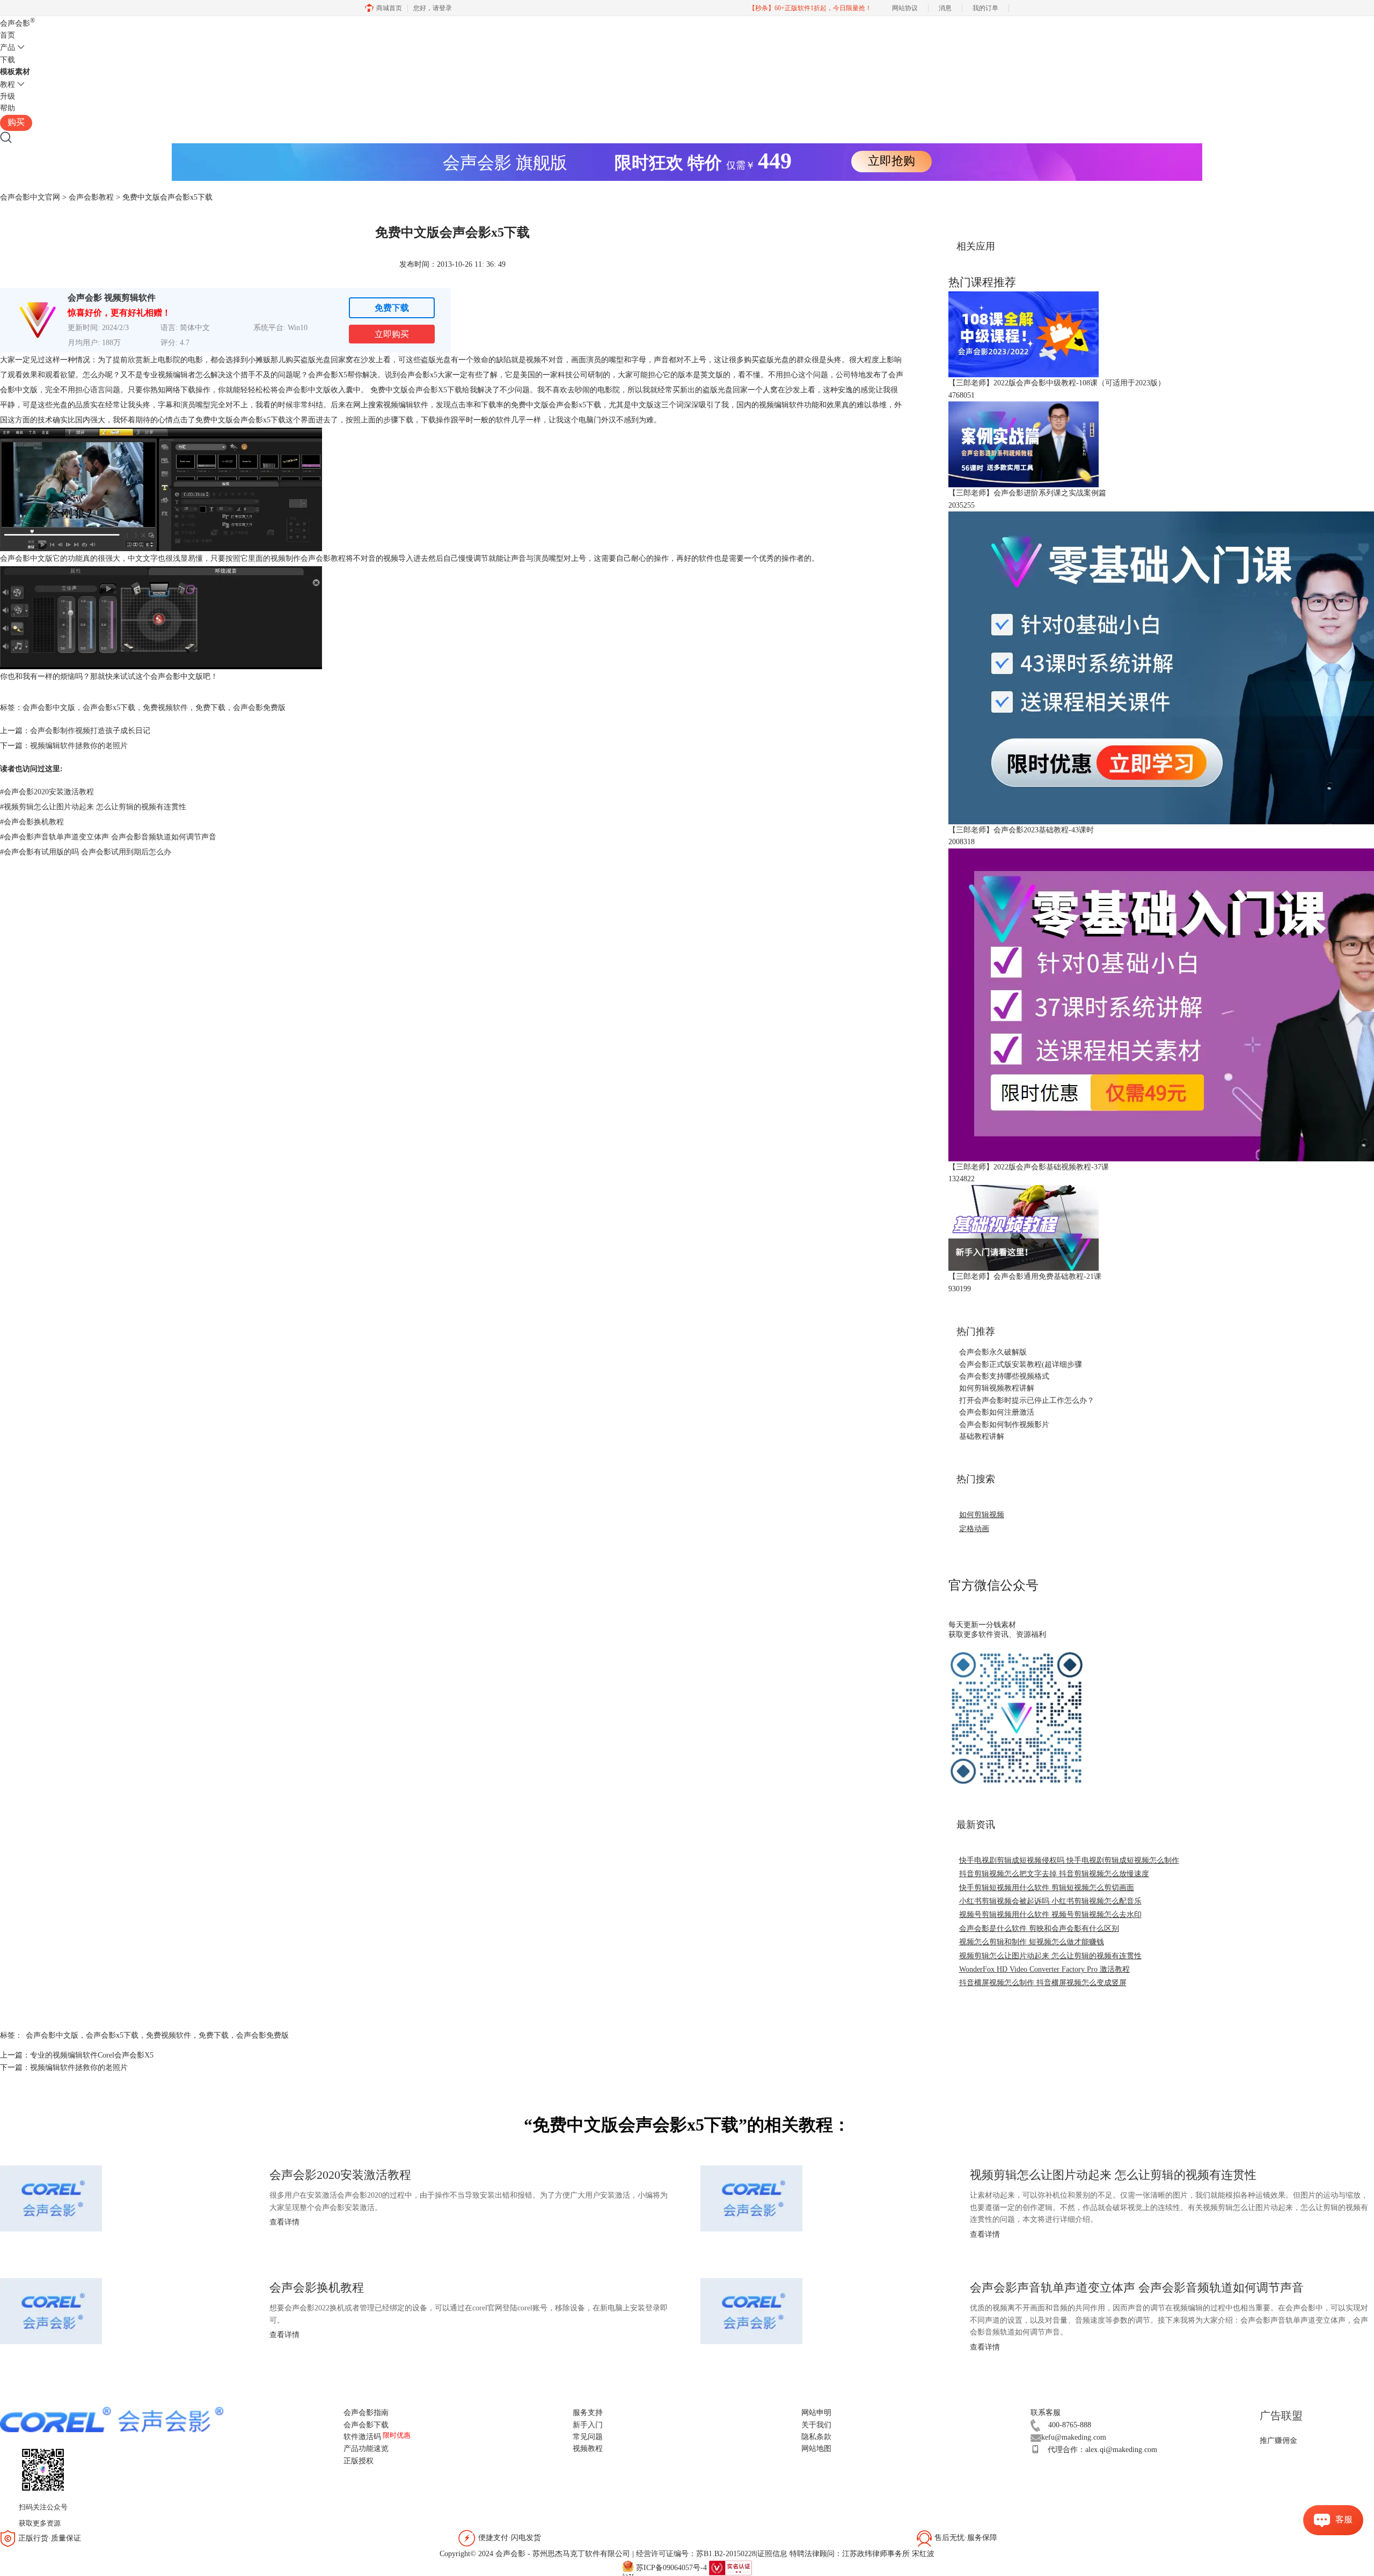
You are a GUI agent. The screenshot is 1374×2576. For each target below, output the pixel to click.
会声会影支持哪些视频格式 (1004, 1376)
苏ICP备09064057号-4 (671, 2567)
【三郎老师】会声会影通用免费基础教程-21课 (1025, 1276)
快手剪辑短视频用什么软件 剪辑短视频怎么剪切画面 (1047, 1888)
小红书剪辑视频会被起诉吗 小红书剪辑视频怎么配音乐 (1050, 1901)
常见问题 (588, 2437)
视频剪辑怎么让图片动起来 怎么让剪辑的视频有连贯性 (93, 807)
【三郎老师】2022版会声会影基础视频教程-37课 (1029, 1167)
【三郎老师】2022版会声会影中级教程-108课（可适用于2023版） (1057, 383)
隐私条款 (816, 2437)
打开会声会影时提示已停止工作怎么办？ (1027, 1400)
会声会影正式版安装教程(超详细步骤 (1021, 1364)
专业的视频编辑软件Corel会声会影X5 (92, 2055)
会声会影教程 (91, 197)
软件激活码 (362, 2437)
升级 (8, 96)
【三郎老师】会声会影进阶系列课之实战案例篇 (1027, 493)
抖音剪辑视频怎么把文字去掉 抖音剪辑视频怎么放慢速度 (1054, 1874)
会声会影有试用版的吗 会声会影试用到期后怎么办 (86, 852)
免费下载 (392, 308)
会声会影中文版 (49, 708)
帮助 (8, 108)
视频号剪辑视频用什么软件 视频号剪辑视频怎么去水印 (1050, 1915)
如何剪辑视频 (982, 1515)
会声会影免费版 (259, 708)
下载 (8, 60)
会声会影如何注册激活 (997, 1412)
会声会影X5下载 (435, 390)
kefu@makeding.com (1074, 2437)
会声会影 (17, 23)
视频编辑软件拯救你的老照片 (79, 746)
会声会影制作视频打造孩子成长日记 (90, 731)
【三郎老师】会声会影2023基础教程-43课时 (1021, 830)
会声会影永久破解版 (993, 1352)
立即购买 (392, 334)
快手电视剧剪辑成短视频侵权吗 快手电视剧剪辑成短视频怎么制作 (1069, 1860)
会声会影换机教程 (32, 822)
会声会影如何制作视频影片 (1004, 1425)
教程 (8, 85)
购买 (16, 122)
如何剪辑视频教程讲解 (997, 1388)
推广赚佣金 (1278, 2440)
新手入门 (588, 2425)
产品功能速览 (366, 2449)
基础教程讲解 (982, 1436)
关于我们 (816, 2425)
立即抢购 (891, 161)
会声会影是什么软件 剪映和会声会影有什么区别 (1039, 1929)
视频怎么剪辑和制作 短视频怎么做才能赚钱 (1032, 1942)
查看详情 (284, 2222)
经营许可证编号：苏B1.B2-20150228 (696, 2554)
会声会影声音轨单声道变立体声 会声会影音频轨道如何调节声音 (108, 837)
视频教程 (588, 2449)
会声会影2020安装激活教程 (47, 792)
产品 (8, 47)
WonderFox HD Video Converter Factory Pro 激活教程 (1044, 1969)
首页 (8, 35)
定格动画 (974, 1529)
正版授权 (359, 2461)
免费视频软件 (165, 708)
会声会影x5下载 (109, 708)
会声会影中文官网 (30, 197)
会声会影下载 (366, 2425)
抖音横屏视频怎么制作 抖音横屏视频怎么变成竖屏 (1043, 1983)
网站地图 (816, 2449)
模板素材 (15, 72)
